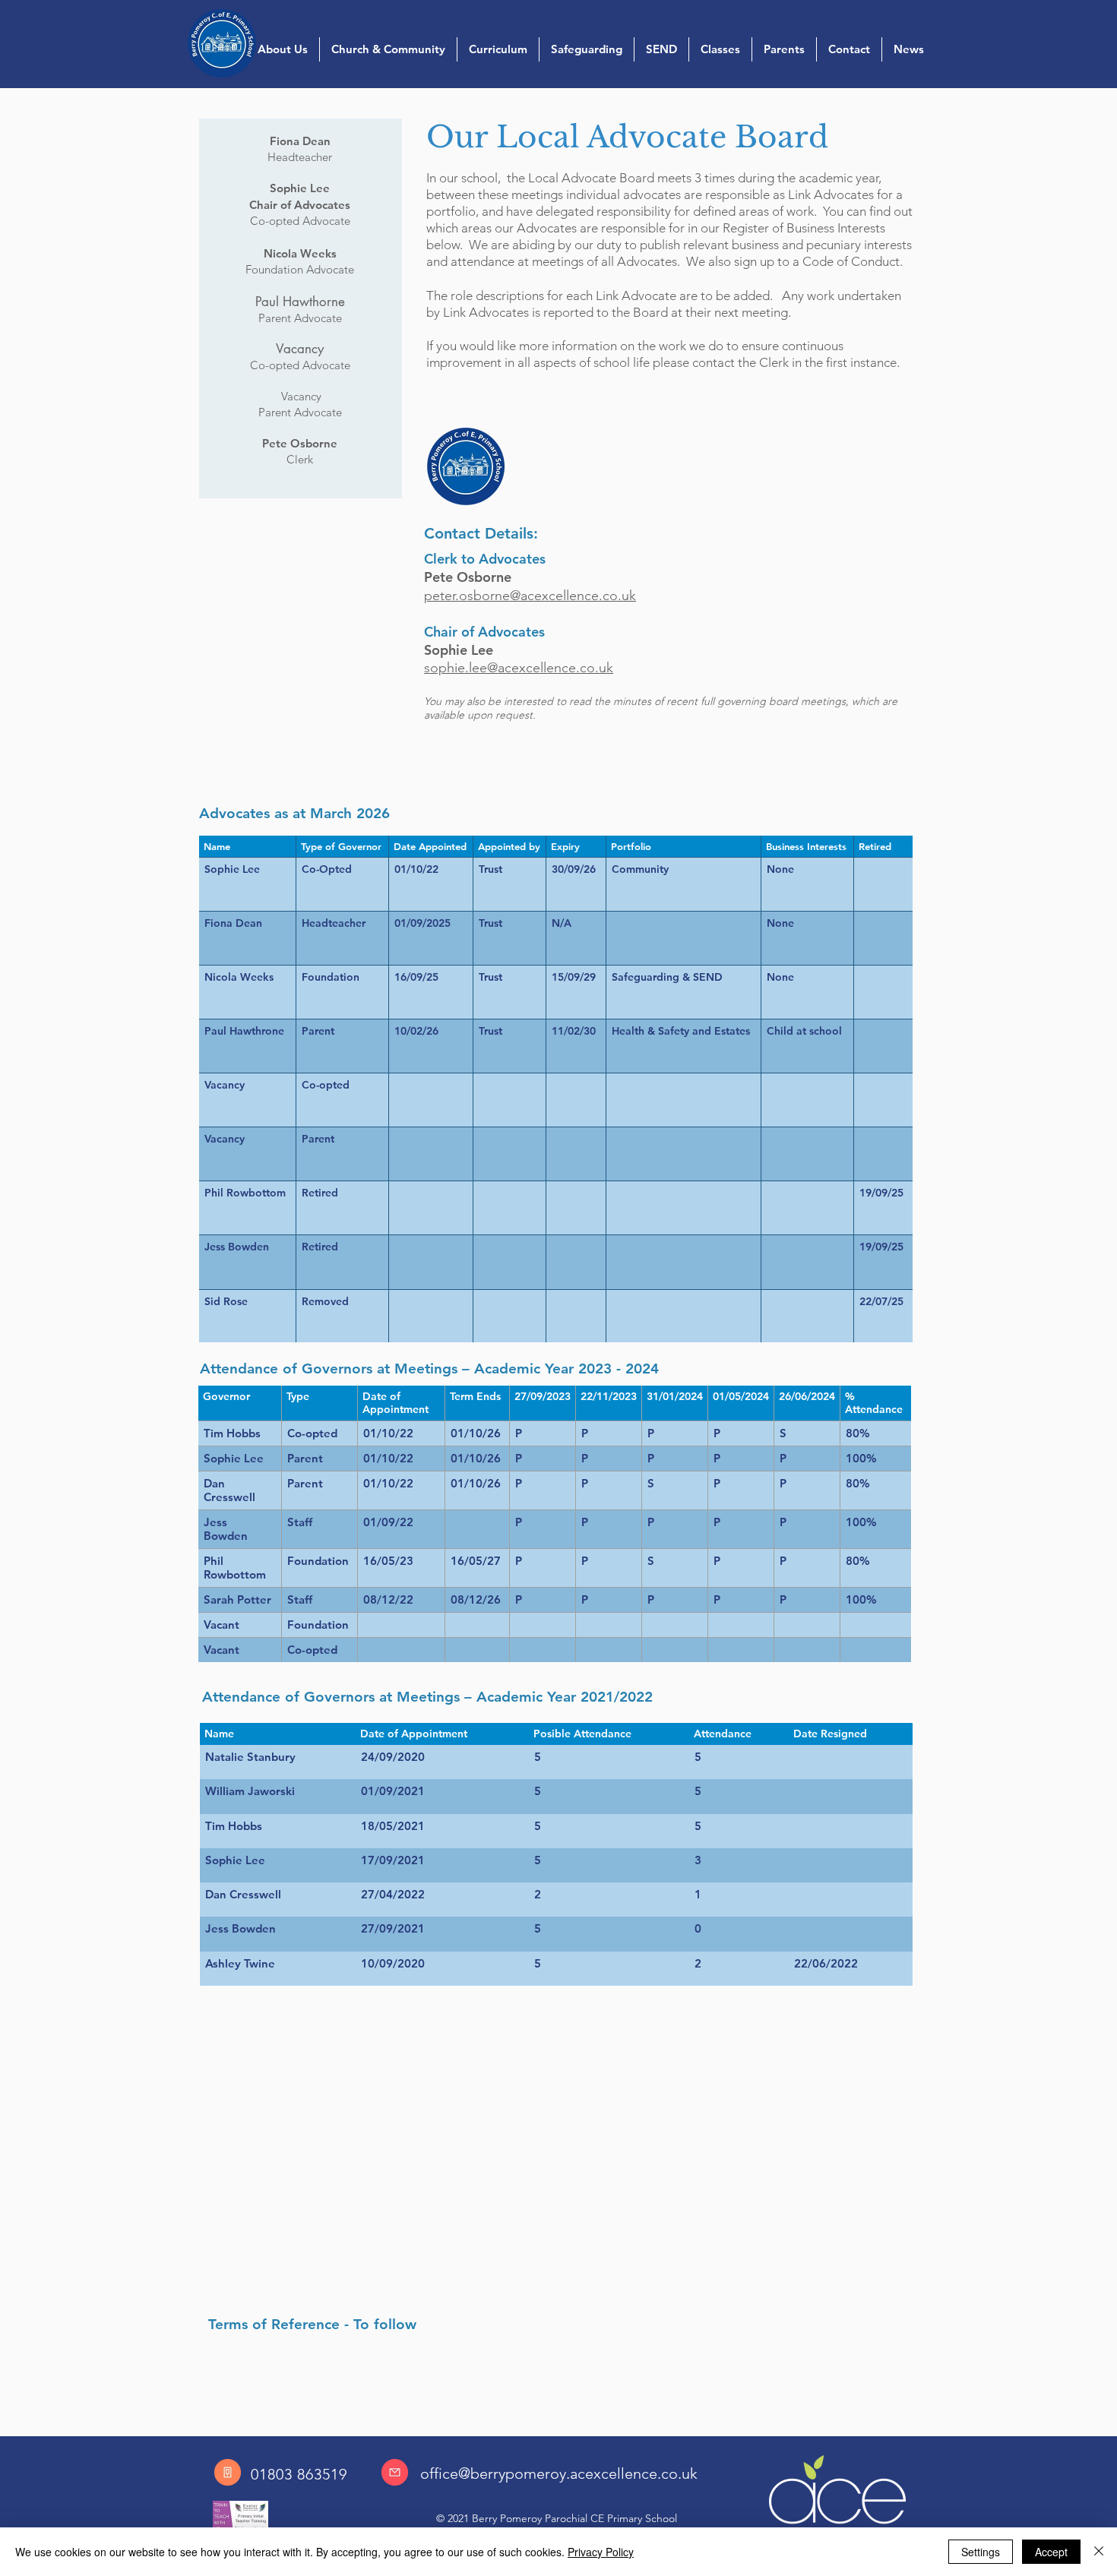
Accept (1051, 2552)
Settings (981, 2552)
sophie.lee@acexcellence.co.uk (519, 668)
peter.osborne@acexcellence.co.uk (530, 596)
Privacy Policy (601, 2552)
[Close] (1099, 2552)
